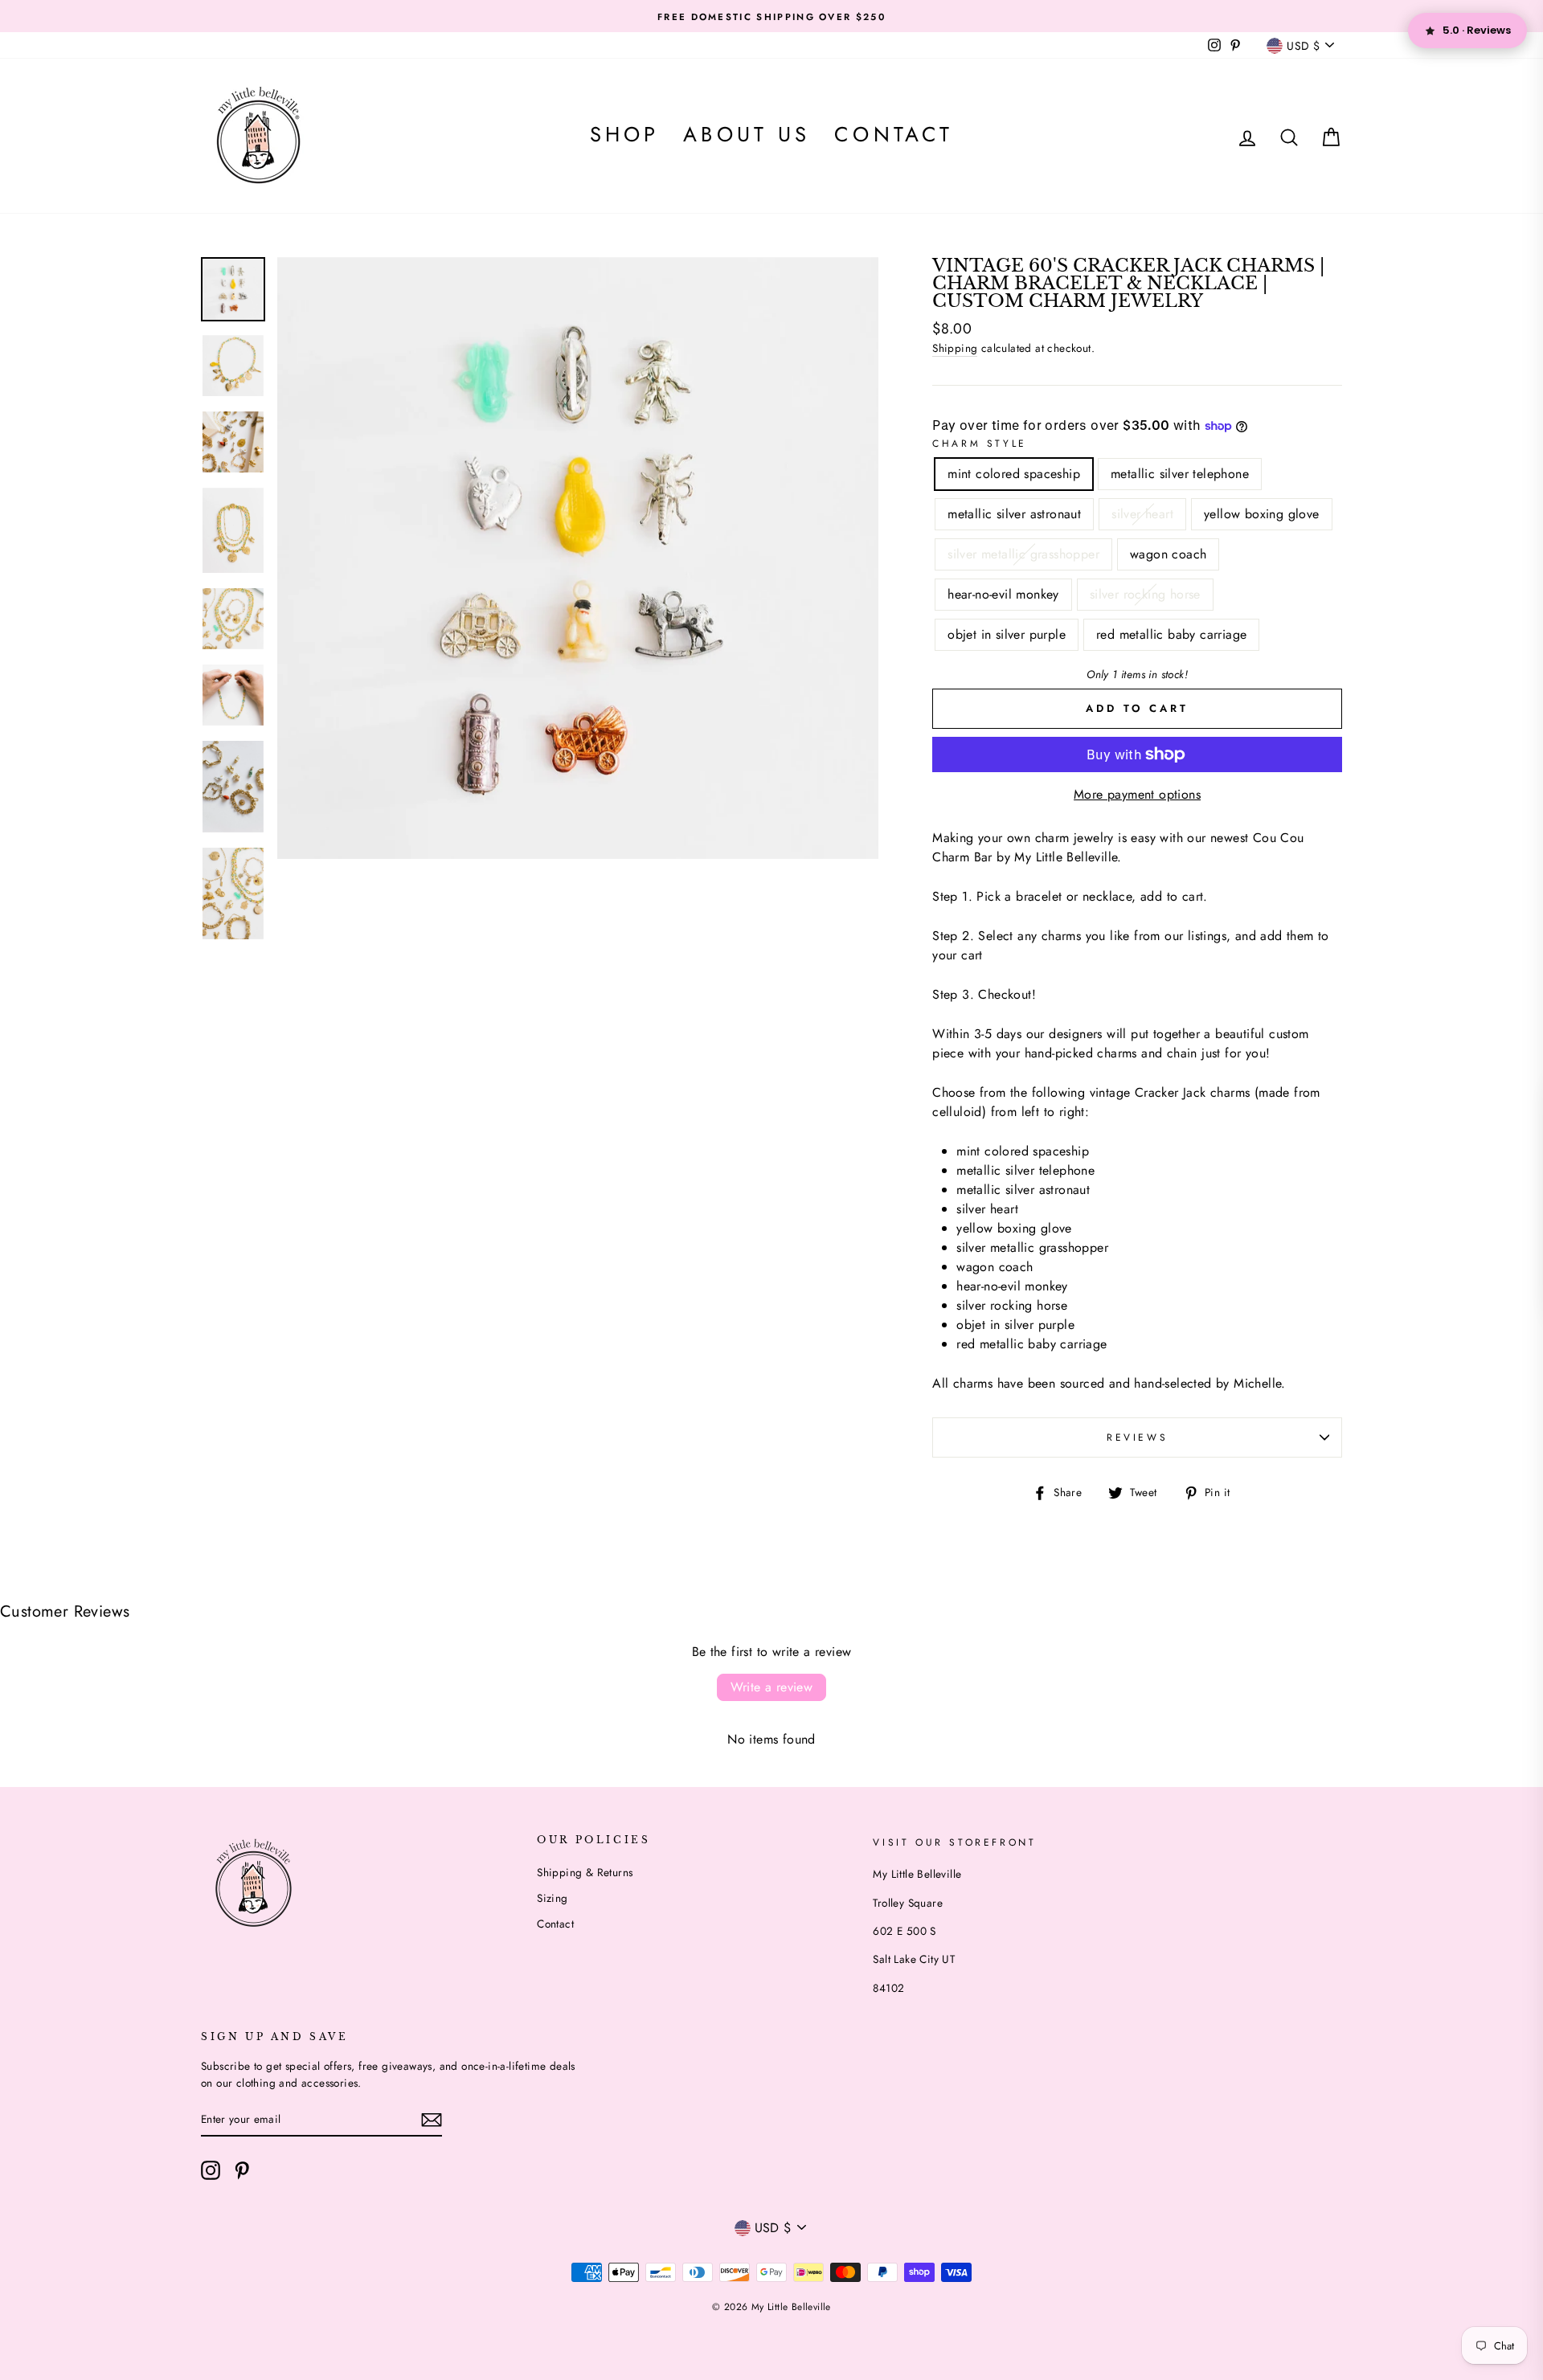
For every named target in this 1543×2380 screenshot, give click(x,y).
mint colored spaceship (1014, 474)
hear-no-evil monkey (1003, 594)
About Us (747, 135)
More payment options (1137, 794)
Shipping (955, 348)
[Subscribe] (432, 2120)
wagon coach (1168, 554)
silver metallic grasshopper (1023, 554)
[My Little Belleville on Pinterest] (242, 2170)
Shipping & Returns (585, 1872)
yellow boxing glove (1262, 514)
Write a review (772, 1687)
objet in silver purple (1007, 634)
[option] (771, 16)
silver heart (1142, 514)
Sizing (552, 1898)
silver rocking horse (1145, 594)
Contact (894, 135)
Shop (624, 135)
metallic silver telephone (1180, 474)
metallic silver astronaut (1014, 514)
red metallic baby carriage (1171, 634)
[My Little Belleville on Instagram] (211, 2170)
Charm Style (980, 444)
